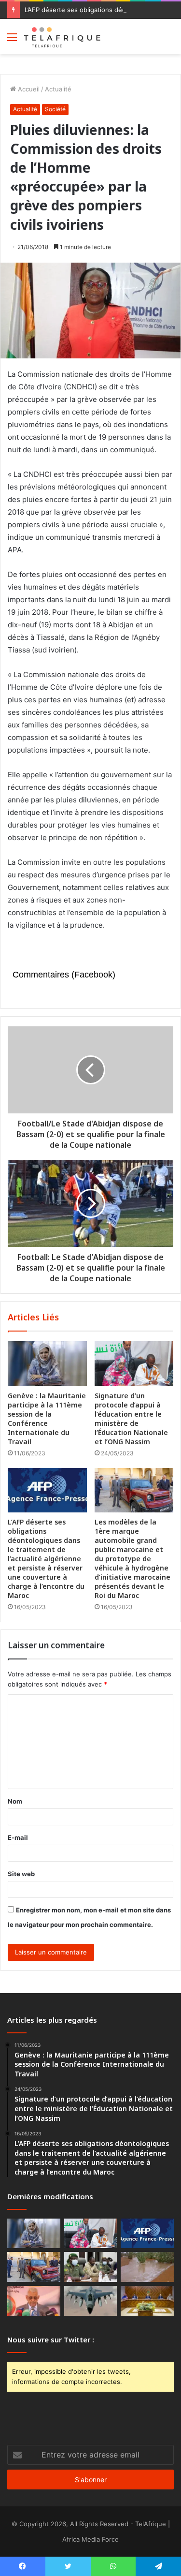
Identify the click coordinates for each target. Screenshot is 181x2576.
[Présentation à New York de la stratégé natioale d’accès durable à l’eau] (34, 2301)
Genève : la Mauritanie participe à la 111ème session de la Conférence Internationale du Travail (47, 1419)
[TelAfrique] (63, 37)
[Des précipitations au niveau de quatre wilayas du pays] (147, 2267)
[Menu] (12, 40)
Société (55, 109)
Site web (21, 1874)
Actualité (58, 89)
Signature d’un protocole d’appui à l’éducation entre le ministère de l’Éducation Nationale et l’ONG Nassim (131, 1419)
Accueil (28, 89)
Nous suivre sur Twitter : (51, 2339)
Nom (15, 1801)
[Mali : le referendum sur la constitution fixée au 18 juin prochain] (91, 2267)
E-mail (18, 1837)
